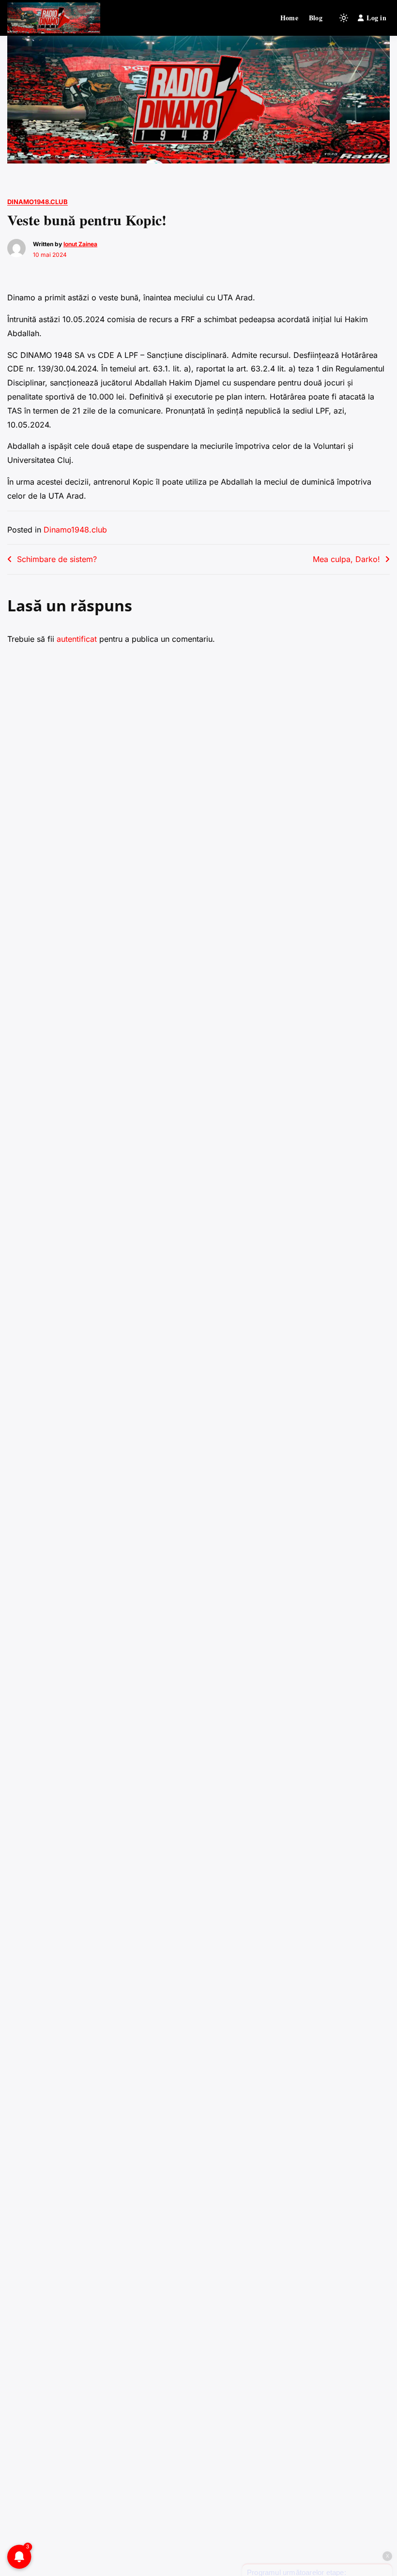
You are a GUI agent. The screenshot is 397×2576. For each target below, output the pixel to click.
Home (289, 18)
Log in (376, 18)
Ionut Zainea (80, 244)
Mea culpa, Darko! (346, 559)
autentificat (77, 639)
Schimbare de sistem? (57, 559)
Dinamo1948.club (38, 202)
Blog (316, 18)
